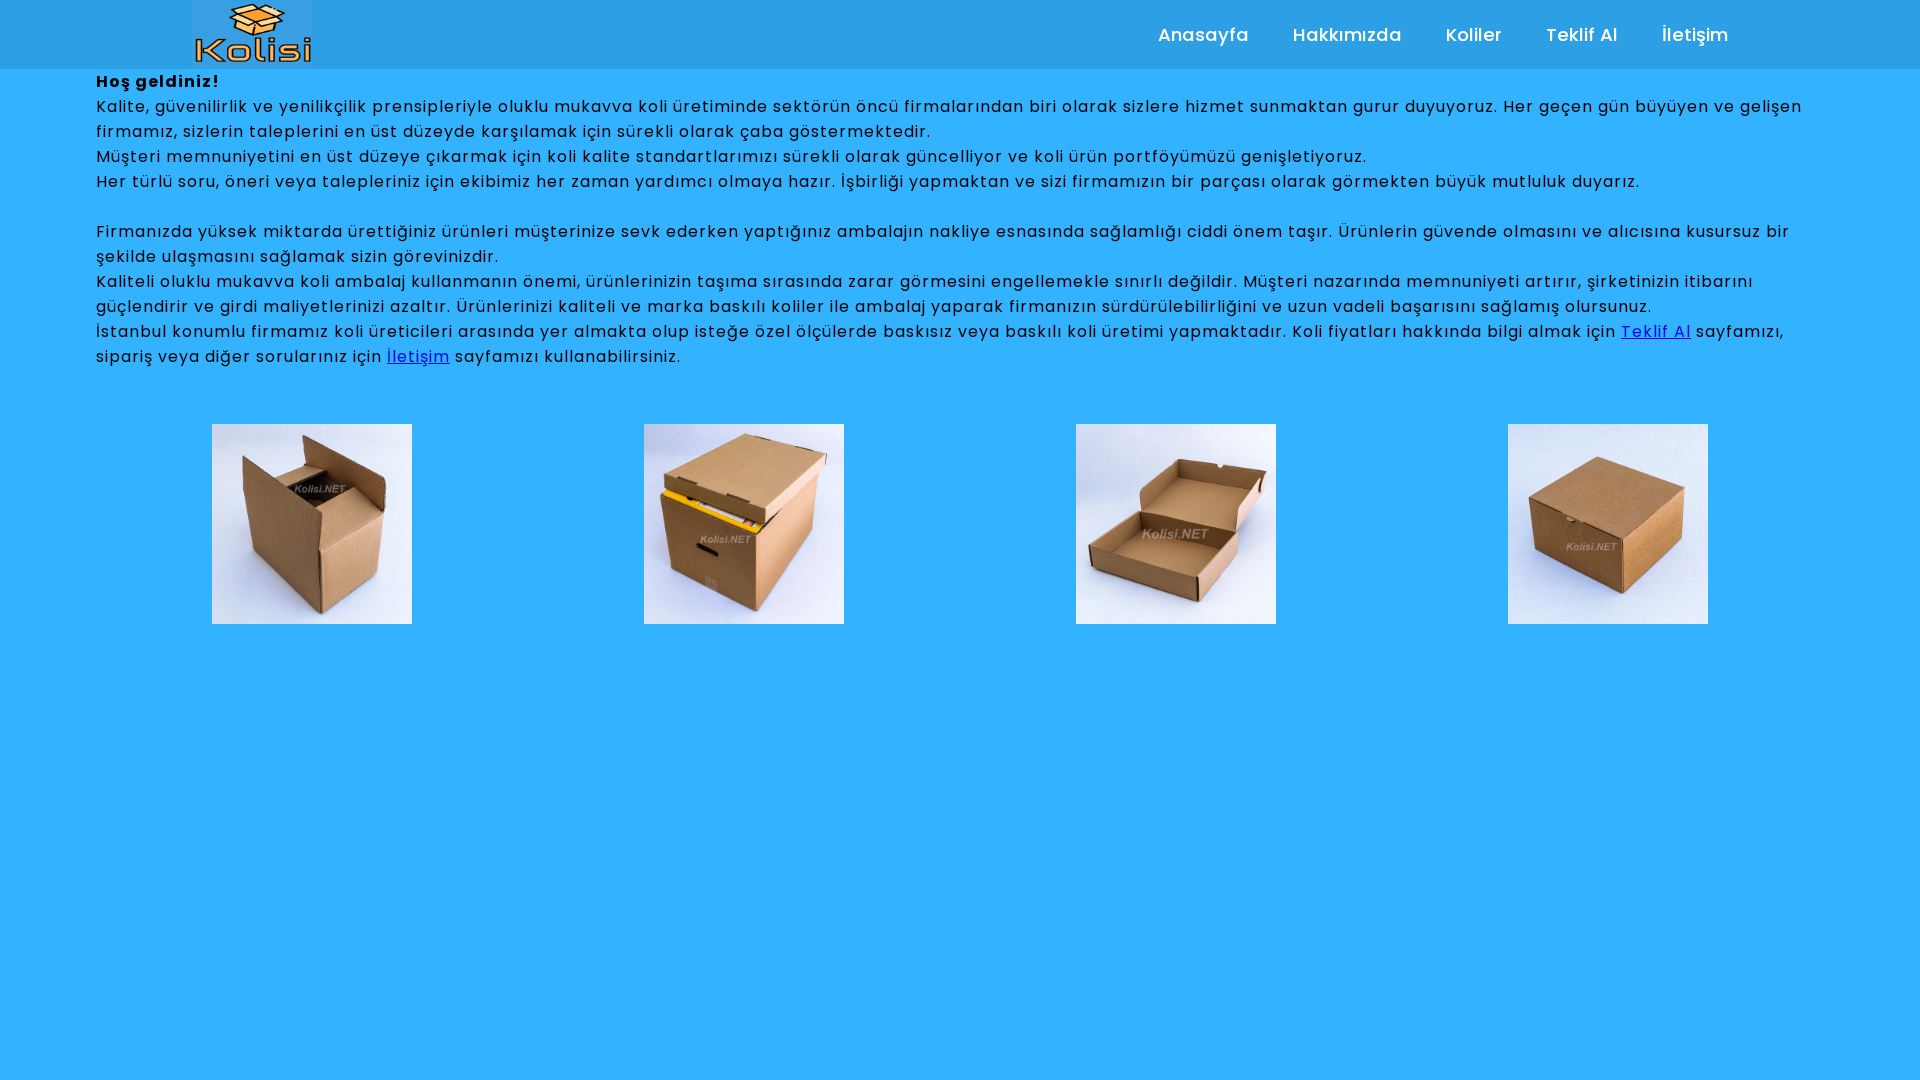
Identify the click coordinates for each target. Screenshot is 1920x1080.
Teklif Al (1582, 34)
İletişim (1695, 34)
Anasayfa (1203, 34)
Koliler (1474, 34)
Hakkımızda (1347, 34)
